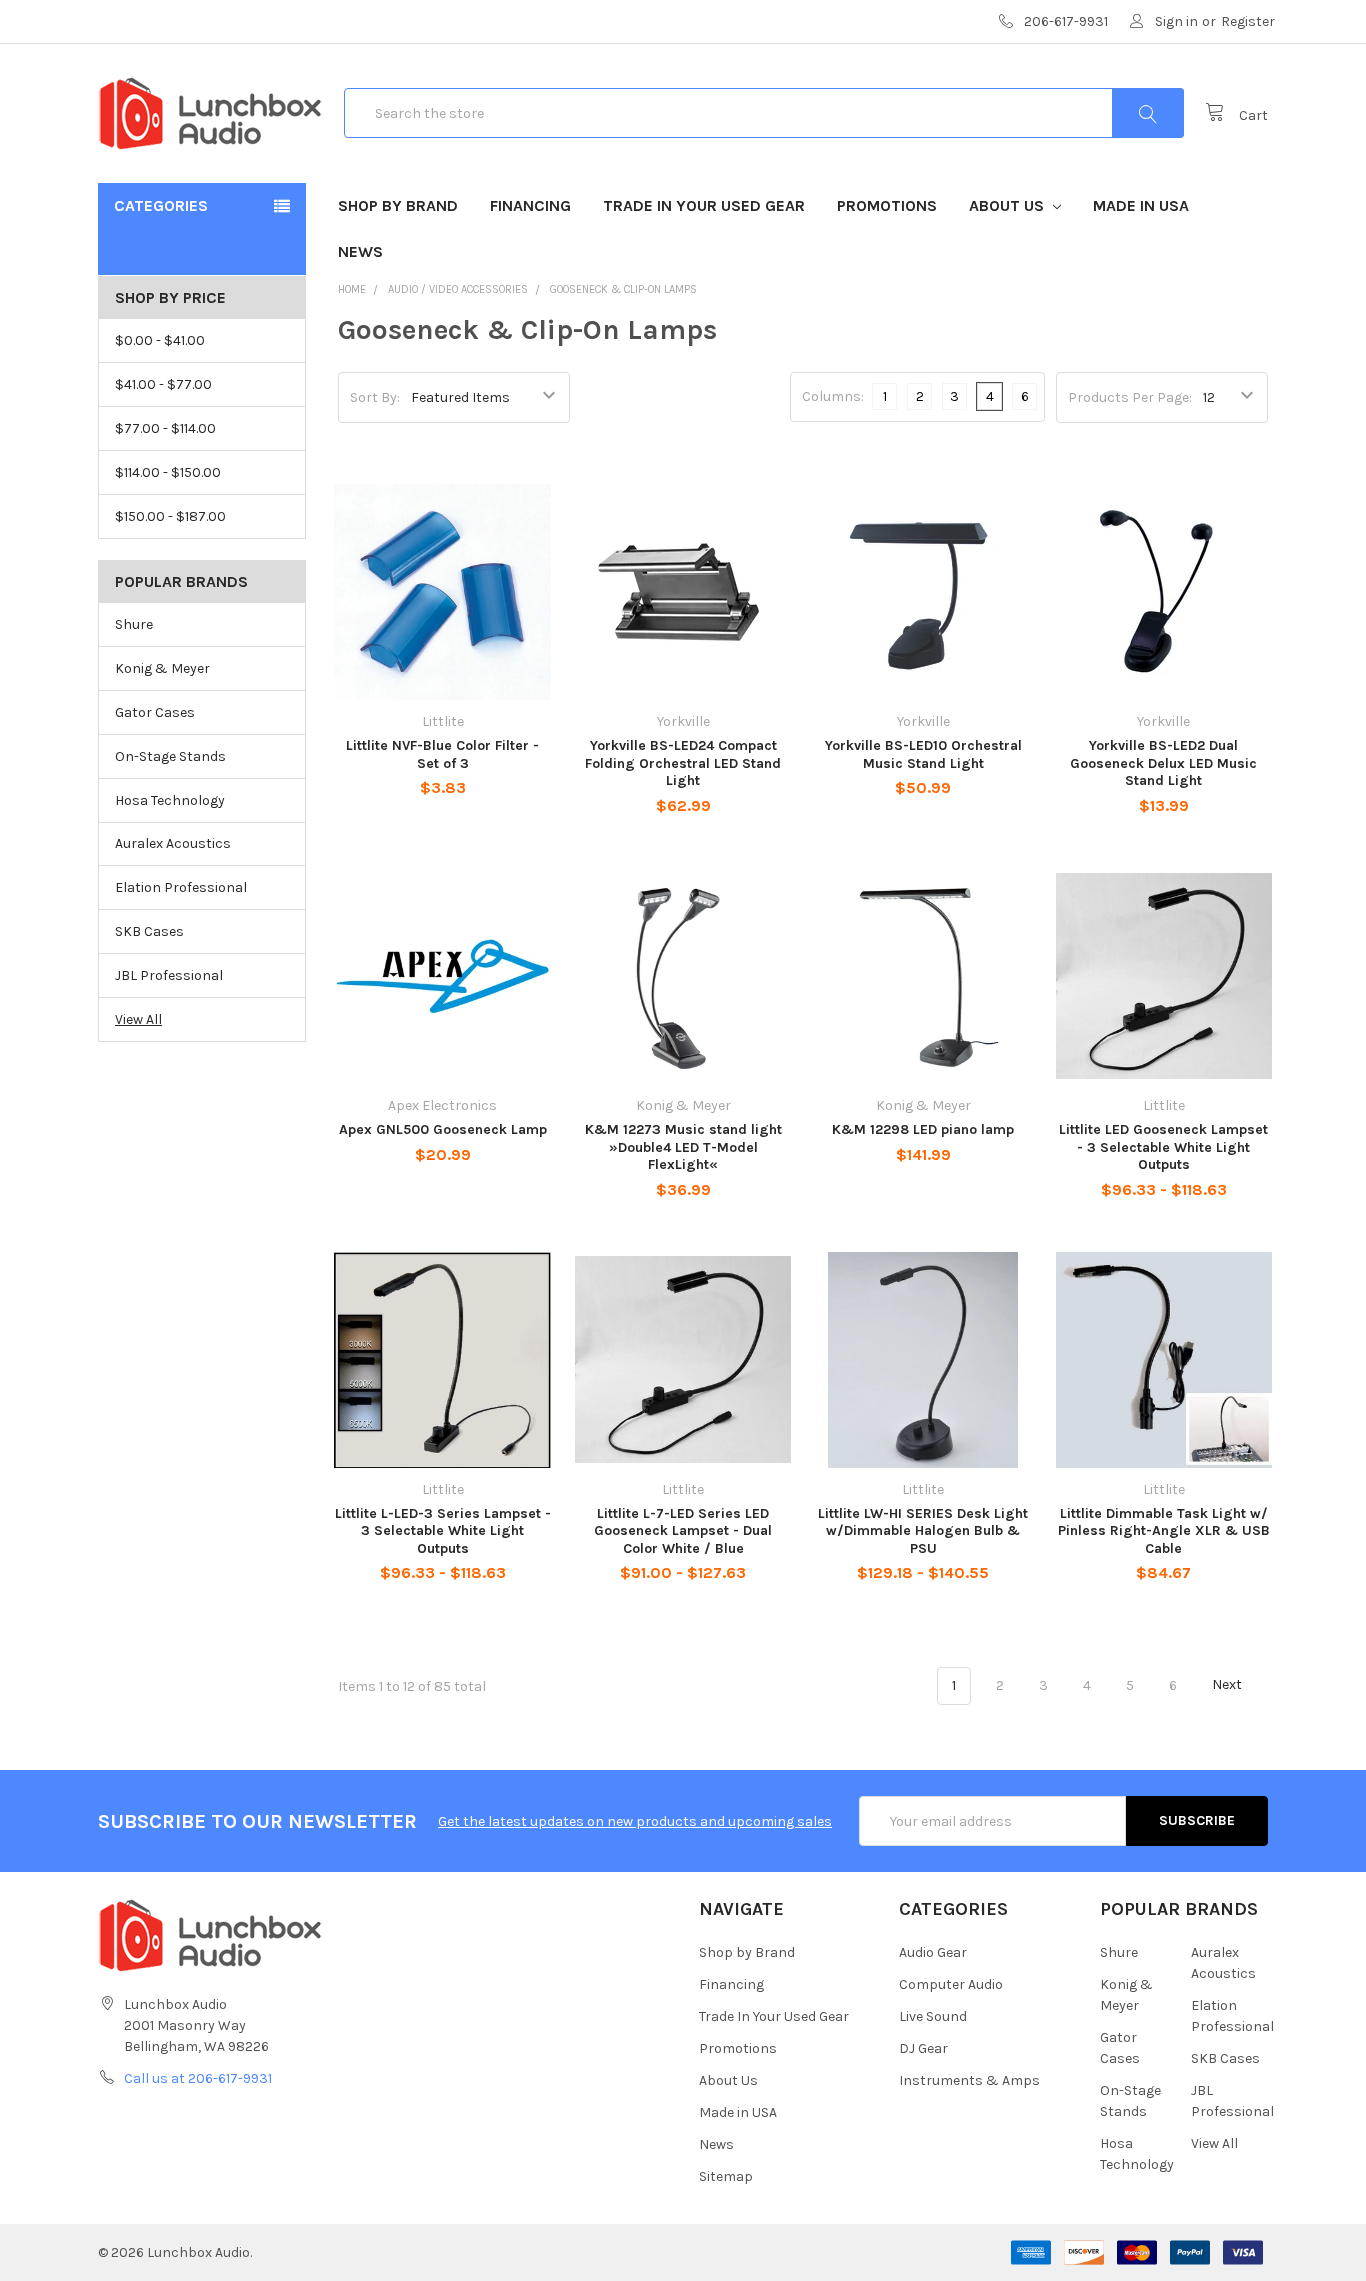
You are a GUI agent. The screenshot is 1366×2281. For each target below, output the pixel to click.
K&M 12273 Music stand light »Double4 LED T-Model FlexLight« (683, 1147)
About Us (1008, 205)
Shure (134, 624)
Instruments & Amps (969, 2080)
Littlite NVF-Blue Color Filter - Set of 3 (442, 754)
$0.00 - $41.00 (160, 340)
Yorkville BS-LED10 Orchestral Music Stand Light (923, 754)
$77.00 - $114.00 (165, 428)
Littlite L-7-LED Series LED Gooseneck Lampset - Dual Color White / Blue (683, 1531)
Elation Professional (181, 887)
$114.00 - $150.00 (168, 472)
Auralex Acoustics (173, 843)
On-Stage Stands (170, 756)
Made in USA (1141, 205)
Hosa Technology (170, 800)
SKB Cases (149, 931)
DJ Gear (923, 2048)
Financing (530, 205)
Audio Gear (933, 1952)
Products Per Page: (1130, 397)
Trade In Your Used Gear (704, 205)
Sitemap (726, 2176)
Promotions (887, 205)
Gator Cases (155, 712)
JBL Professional (169, 975)
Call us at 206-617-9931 (198, 2078)
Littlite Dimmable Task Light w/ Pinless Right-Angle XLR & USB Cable (1164, 1531)
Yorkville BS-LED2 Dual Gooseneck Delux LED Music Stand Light (1163, 763)
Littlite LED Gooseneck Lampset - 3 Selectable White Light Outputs (1163, 1147)
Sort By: (375, 397)
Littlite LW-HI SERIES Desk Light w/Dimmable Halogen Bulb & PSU (923, 1531)
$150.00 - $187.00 (170, 516)
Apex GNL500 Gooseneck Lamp (443, 1129)
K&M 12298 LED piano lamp (923, 1129)
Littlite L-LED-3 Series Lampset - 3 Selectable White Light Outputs (443, 1531)
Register (1248, 21)
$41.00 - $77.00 (163, 384)
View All (138, 1019)
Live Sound (933, 2016)
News (360, 251)
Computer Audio (951, 1984)
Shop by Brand (398, 205)
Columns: (833, 396)
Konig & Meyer (162, 668)
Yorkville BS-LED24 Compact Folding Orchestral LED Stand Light (683, 763)
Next (1228, 1685)
